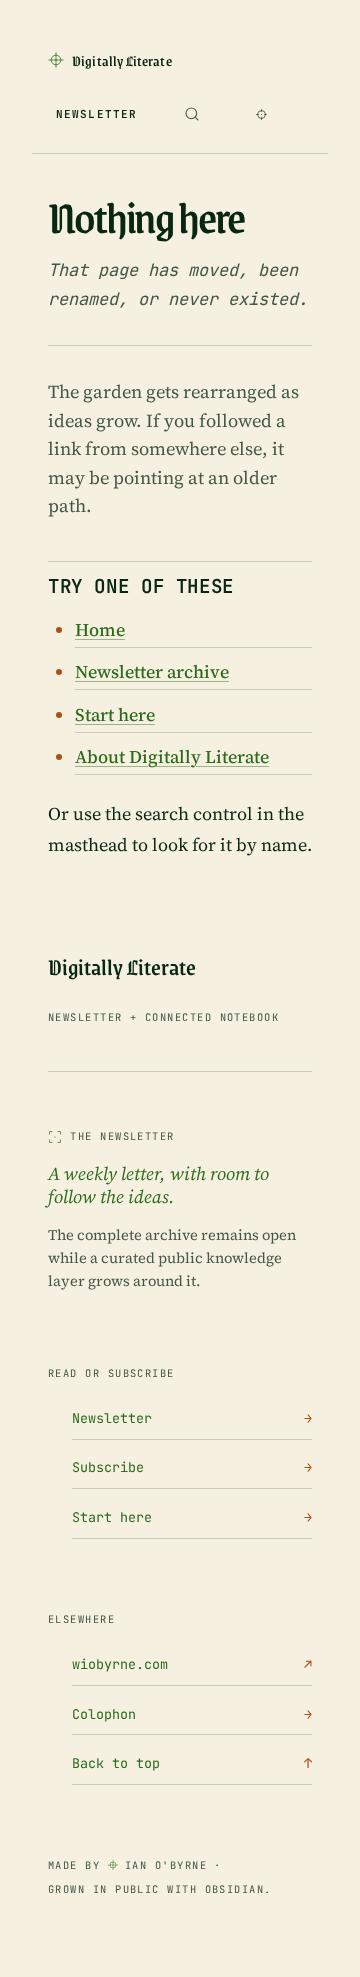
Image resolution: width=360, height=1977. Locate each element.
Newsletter (96, 114)
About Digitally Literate (172, 756)
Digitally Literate (122, 967)
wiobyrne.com (192, 1664)
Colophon (192, 1714)
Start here (115, 714)
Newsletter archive (152, 671)
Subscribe (192, 1467)
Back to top (192, 1763)
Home (100, 629)
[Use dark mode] (261, 114)
